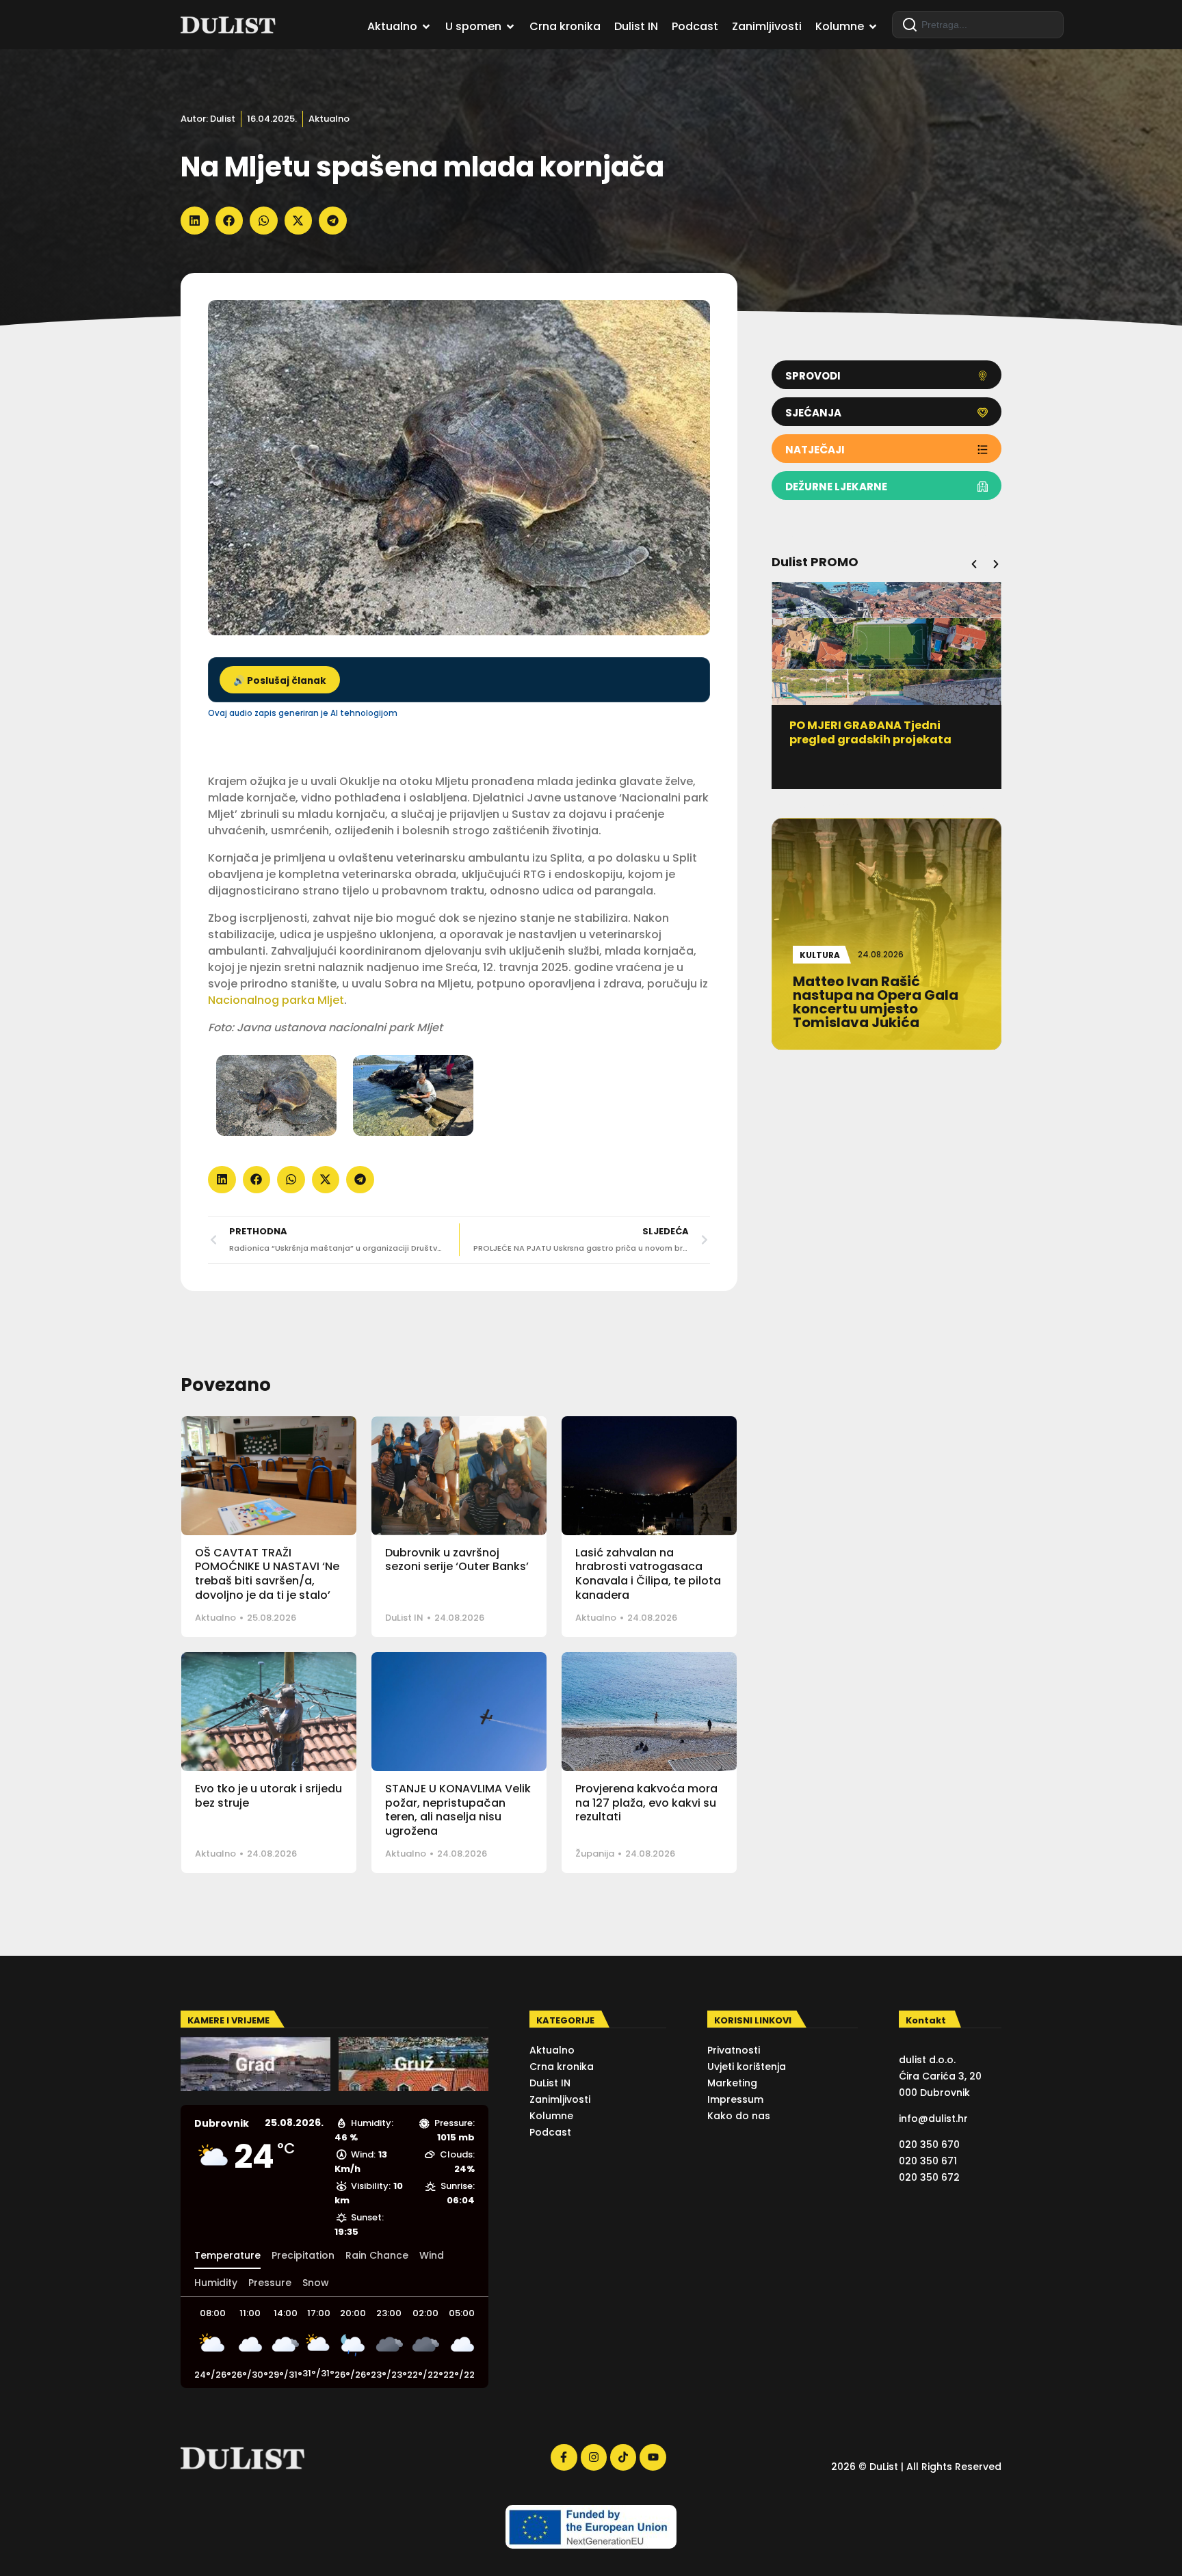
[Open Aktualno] (426, 27)
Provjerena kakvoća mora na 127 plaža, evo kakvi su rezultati (646, 1803)
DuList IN (404, 1618)
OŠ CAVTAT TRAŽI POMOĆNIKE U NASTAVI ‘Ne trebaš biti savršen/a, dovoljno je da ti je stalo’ (267, 1574)
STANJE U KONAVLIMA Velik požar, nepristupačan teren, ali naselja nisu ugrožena (458, 1810)
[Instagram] (594, 2457)
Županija (595, 1854)
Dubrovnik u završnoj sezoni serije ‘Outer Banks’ (457, 1560)
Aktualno (329, 119)
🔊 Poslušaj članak (280, 681)
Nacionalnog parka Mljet (276, 1000)
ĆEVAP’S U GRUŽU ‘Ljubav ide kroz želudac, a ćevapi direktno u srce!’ (886, 740)
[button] (195, 221)
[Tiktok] (623, 2457)
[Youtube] (653, 2457)
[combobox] (978, 25)
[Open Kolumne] (873, 27)
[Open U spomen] (510, 27)
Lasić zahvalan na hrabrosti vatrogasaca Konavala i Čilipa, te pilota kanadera (648, 1574)
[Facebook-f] (564, 2457)
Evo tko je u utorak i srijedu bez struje (268, 1796)
